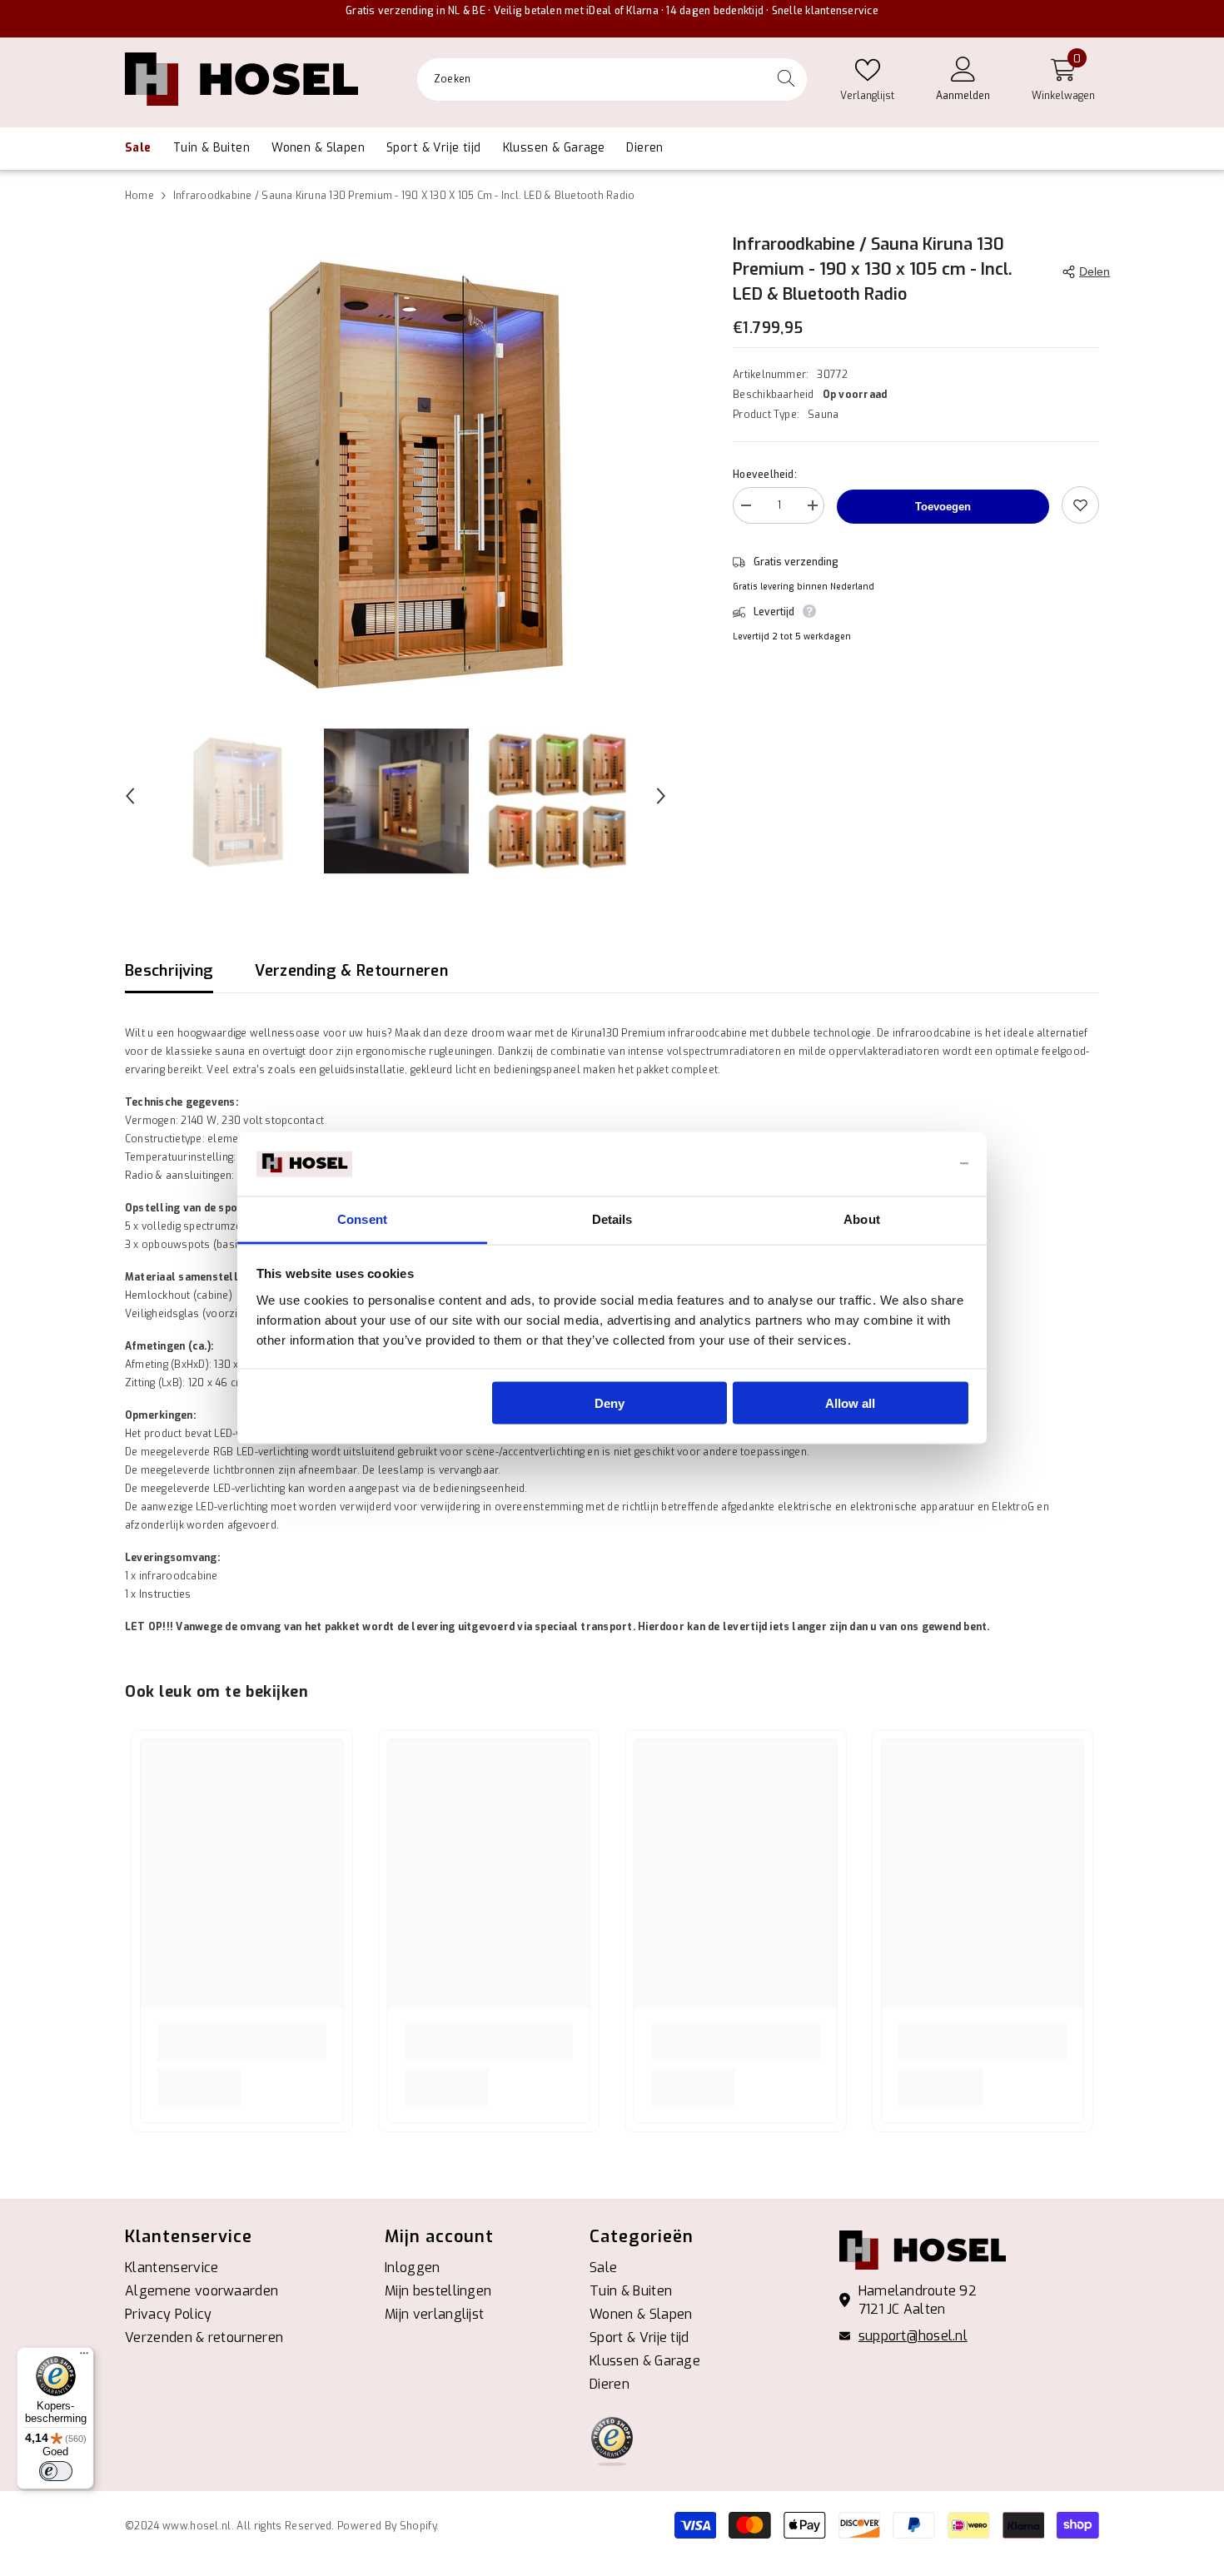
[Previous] (130, 796)
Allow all (850, 1403)
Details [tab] (612, 1218)
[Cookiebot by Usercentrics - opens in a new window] (896, 1164)
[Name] (812, 508)
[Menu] (84, 2357)
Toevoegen (943, 507)
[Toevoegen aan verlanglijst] (1080, 505)
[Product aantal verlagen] (745, 508)
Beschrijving (169, 971)
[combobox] (591, 79)
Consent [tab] (362, 1218)
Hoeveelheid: (765, 475)
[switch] (56, 2471)
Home (139, 196)
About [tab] (862, 1218)
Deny (610, 1403)
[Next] (661, 796)
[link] (242, 2042)
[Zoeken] (612, 80)
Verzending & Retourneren (351, 971)
